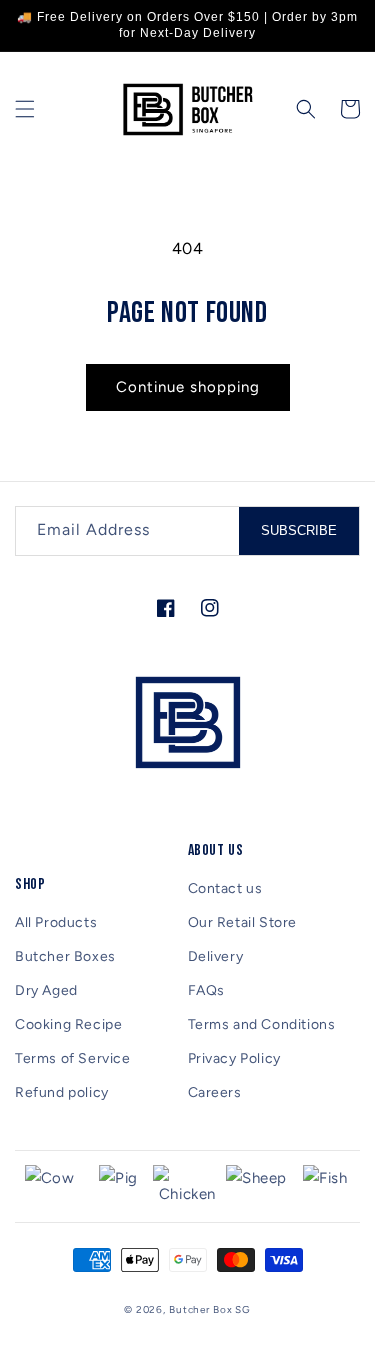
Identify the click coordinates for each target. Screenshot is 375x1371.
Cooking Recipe (68, 1024)
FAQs (206, 990)
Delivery (216, 956)
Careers (215, 1092)
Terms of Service (73, 1058)
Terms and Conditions (262, 1024)
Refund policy (62, 1092)
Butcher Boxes (65, 956)
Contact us (225, 888)
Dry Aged (46, 990)
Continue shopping (188, 387)
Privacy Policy (234, 1058)
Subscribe (299, 530)
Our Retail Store (243, 922)
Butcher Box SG (210, 1309)
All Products (56, 922)
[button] (25, 109)
